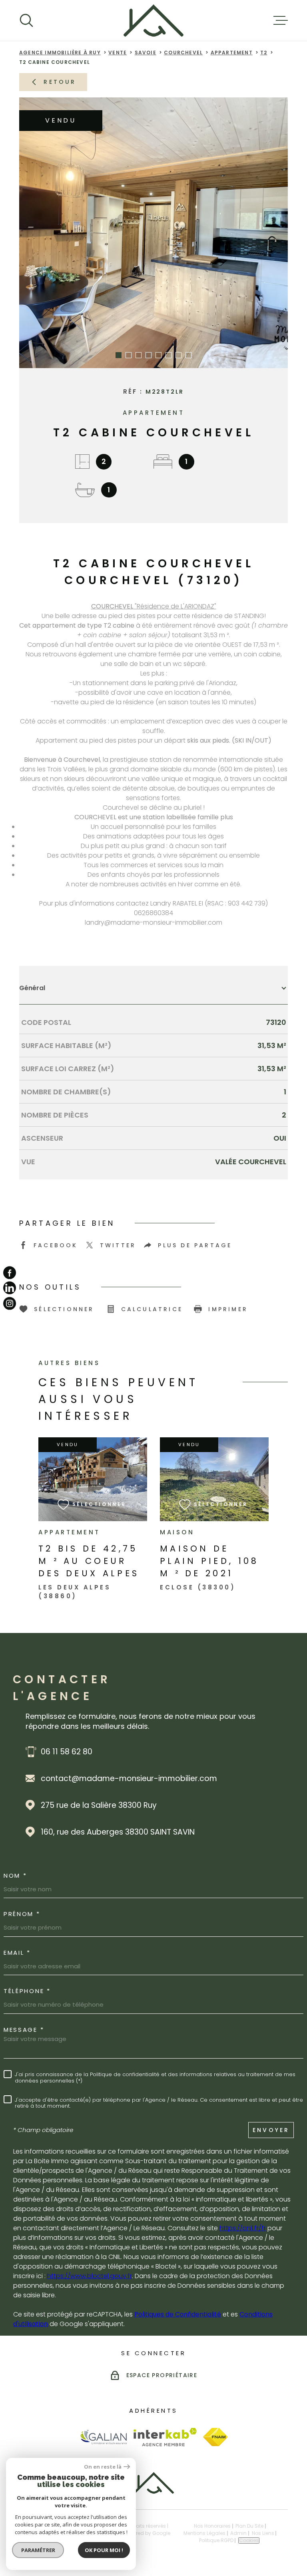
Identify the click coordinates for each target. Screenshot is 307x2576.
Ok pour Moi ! (104, 2550)
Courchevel (183, 53)
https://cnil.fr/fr (243, 2228)
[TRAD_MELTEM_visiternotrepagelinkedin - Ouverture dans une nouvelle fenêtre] (10, 1288)
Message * (24, 2030)
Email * (17, 1953)
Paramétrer (38, 2550)
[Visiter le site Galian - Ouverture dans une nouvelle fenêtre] (103, 2437)
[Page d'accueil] (153, 20)
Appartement (232, 53)
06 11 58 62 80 (67, 1752)
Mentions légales (204, 2533)
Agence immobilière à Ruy (60, 53)
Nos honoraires (212, 2526)
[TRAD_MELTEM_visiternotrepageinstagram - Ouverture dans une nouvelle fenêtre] (10, 1303)
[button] (119, 355)
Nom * (15, 1876)
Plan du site (249, 2526)
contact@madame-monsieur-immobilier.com (129, 1778)
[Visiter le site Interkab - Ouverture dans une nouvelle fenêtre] (165, 2437)
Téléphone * (27, 1991)
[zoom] (153, 233)
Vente (118, 53)
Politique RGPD (216, 2540)
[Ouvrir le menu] (281, 20)
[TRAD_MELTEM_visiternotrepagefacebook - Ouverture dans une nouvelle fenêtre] (10, 1273)
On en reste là (103, 2467)
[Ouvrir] (26, 20)
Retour (60, 82)
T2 (264, 53)
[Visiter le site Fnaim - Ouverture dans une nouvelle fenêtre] (215, 2437)
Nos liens (263, 2533)
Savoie (146, 53)
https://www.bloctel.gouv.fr (90, 2276)
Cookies (249, 2540)
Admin (238, 2533)
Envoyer (271, 2130)
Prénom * (22, 1914)
